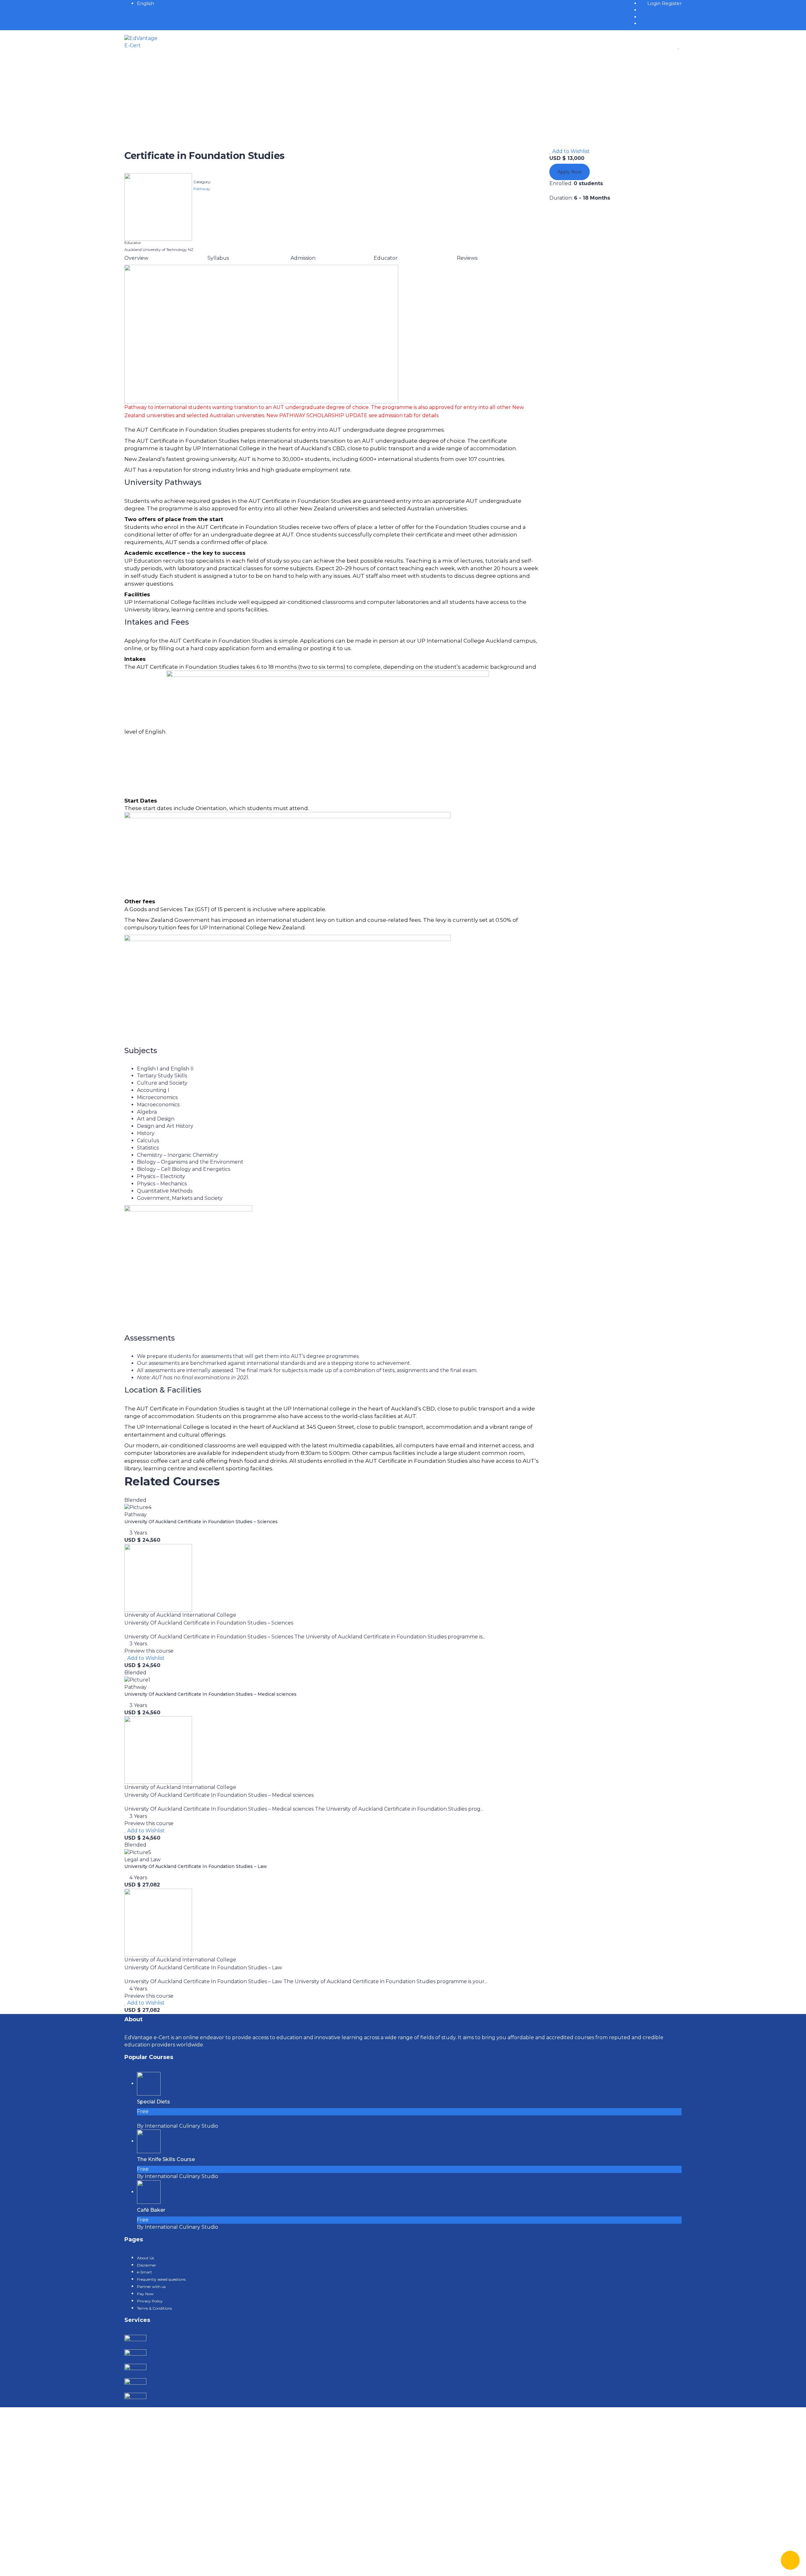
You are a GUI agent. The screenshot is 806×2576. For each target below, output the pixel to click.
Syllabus (218, 258)
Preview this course (149, 1651)
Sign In (63, 2565)
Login (655, 3)
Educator (386, 258)
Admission (303, 258)
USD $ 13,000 (567, 158)
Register (672, 3)
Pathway (202, 189)
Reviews (467, 258)
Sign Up (44, 2565)
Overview (136, 258)
